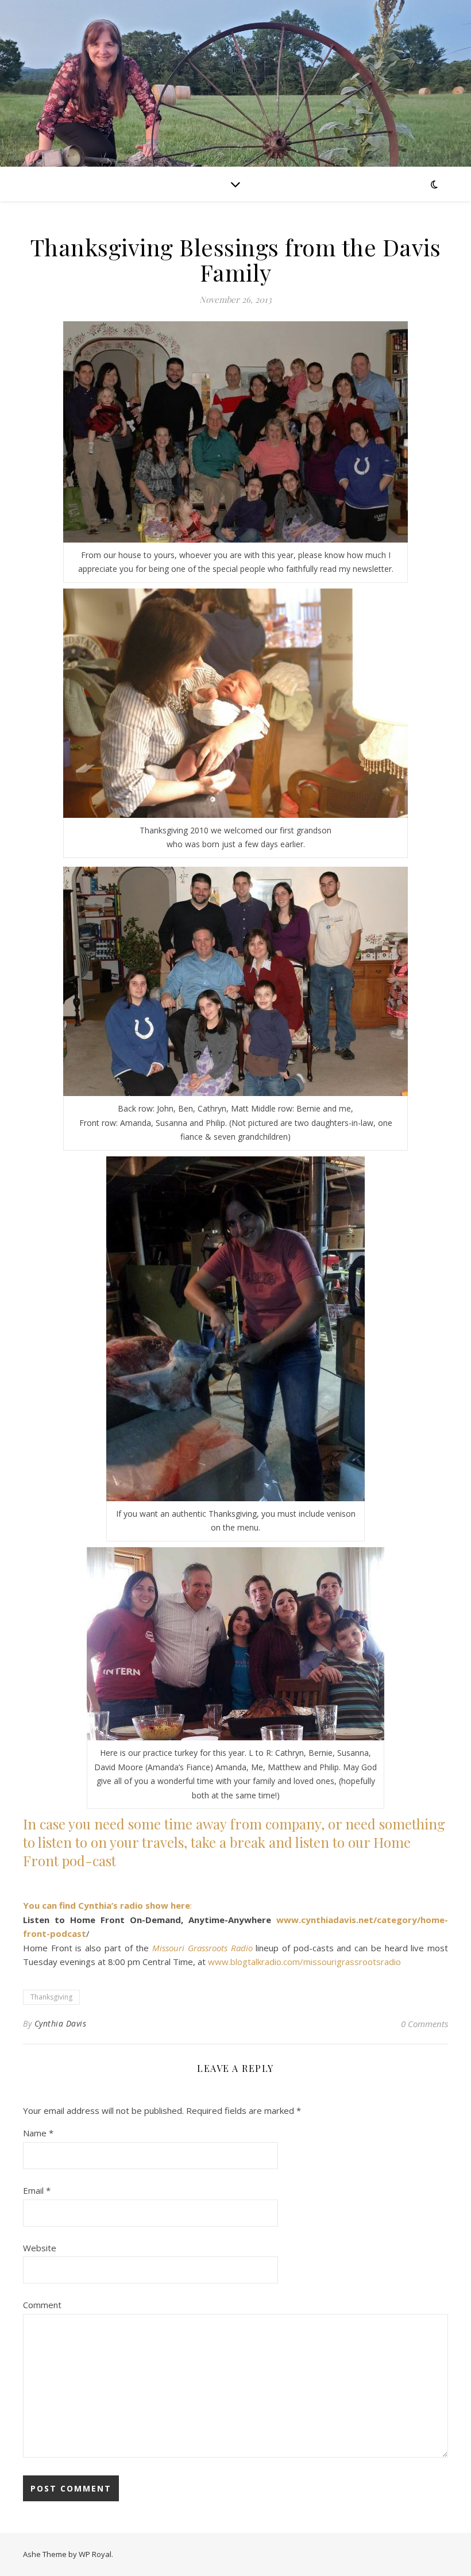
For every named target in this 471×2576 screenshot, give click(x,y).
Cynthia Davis (61, 2023)
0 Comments (424, 2024)
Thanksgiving (51, 1997)
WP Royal (95, 2554)
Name (38, 2133)
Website (40, 2248)
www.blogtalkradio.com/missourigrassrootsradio (304, 1962)
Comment (42, 2305)
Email (37, 2190)
